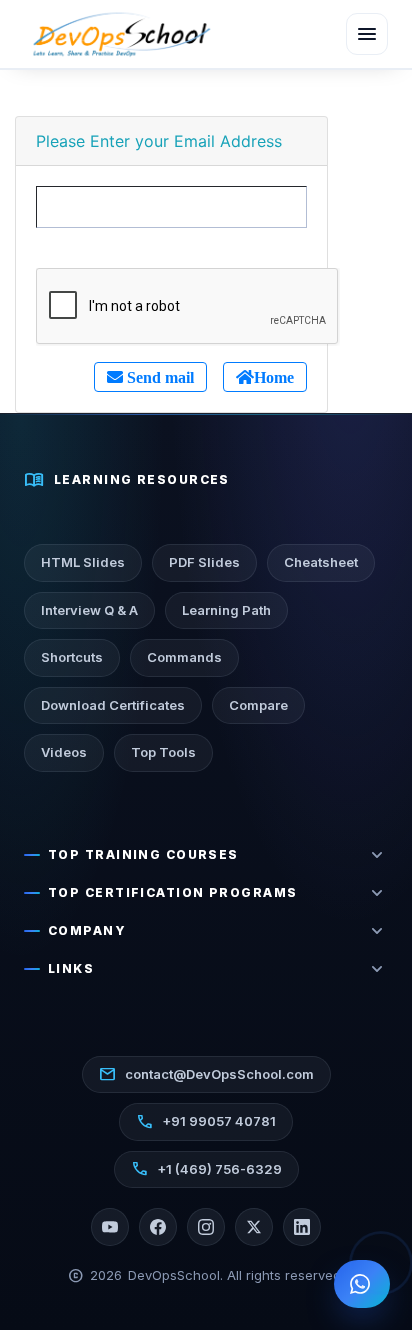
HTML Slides (83, 562)
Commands (184, 657)
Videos (64, 752)
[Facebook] (158, 1227)
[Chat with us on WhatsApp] (362, 1284)
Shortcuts (72, 657)
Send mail (158, 377)
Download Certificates (113, 705)
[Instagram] (206, 1227)
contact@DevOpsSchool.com (206, 1074)
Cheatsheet (321, 562)
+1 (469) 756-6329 (206, 1169)
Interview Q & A (89, 610)
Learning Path (226, 610)
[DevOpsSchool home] (120, 34)
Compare (258, 705)
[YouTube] (110, 1227)
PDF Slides (204, 562)
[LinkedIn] (302, 1227)
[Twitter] (254, 1227)
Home (274, 377)
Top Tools (163, 752)
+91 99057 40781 (206, 1122)
